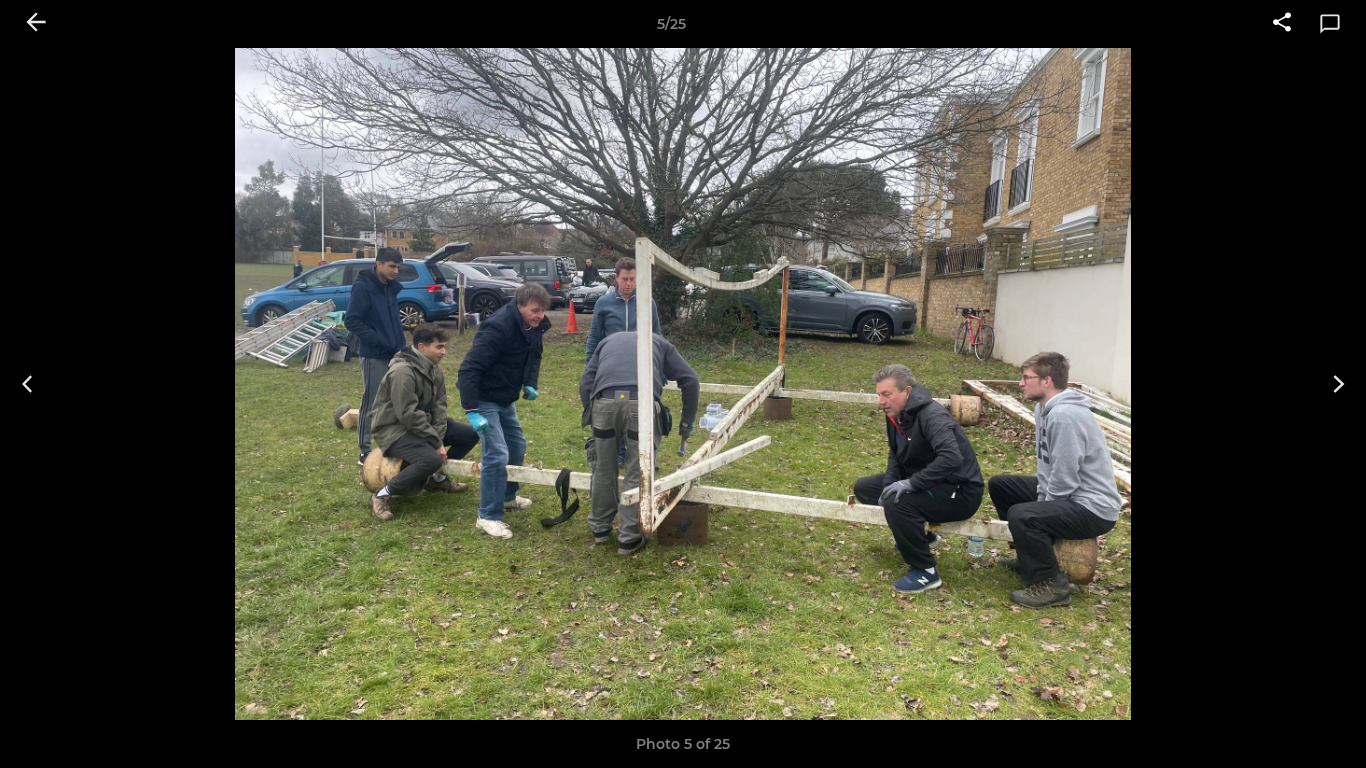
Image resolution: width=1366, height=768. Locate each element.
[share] (1282, 24)
